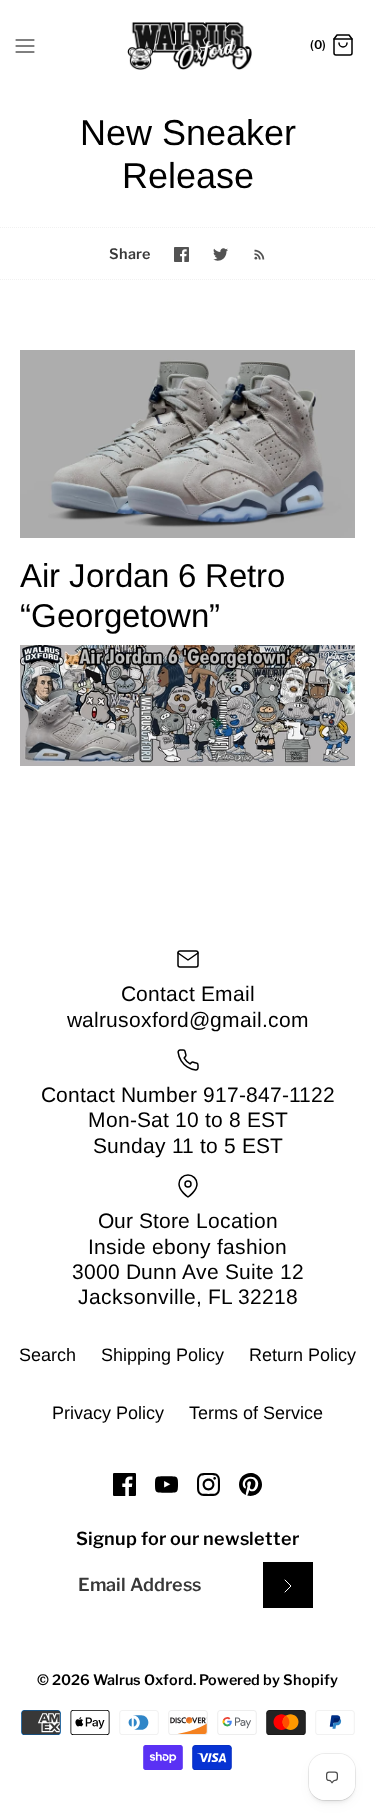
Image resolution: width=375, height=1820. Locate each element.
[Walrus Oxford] (187, 46)
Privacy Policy (108, 1413)
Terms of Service (256, 1413)
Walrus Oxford (143, 1680)
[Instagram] (208, 1484)
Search (47, 1355)
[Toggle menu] (25, 45)
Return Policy (302, 1355)
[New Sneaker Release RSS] (249, 253)
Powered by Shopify (268, 1680)
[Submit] (288, 1584)
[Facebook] (124, 1484)
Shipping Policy (162, 1355)
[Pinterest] (250, 1484)
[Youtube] (166, 1484)
